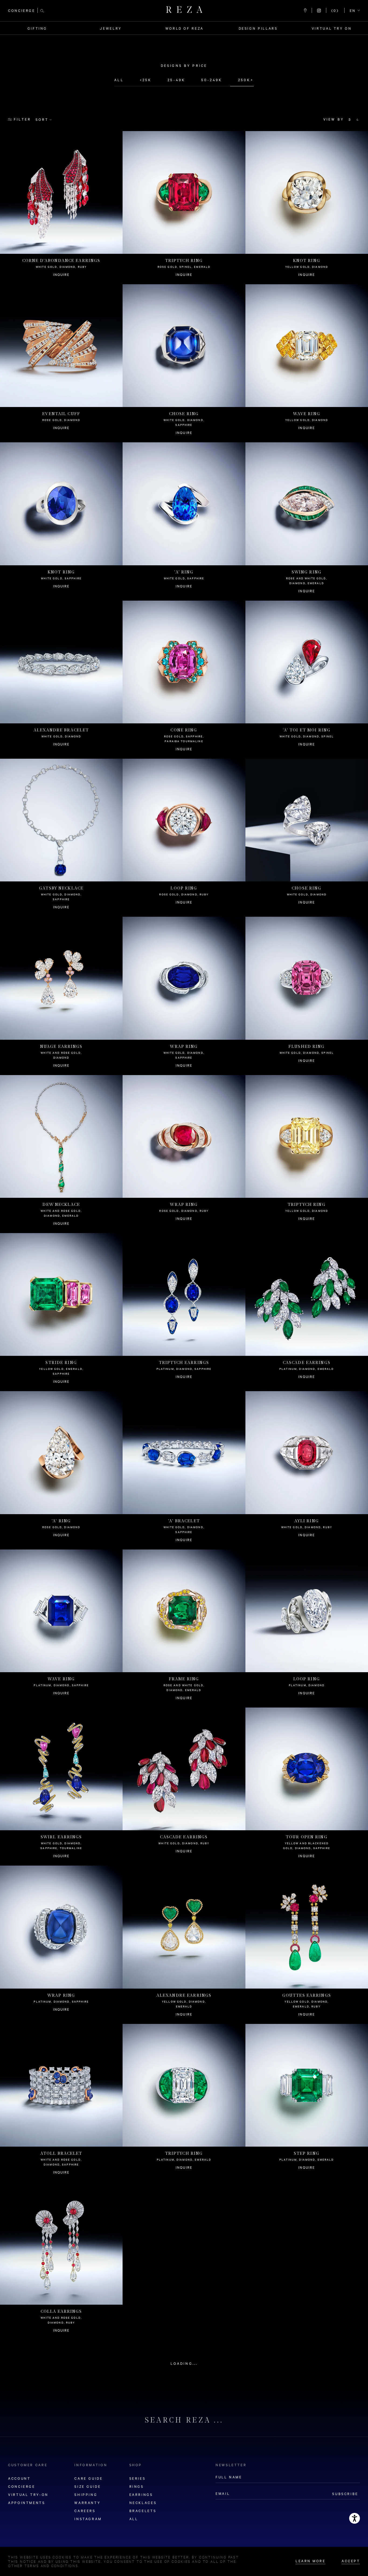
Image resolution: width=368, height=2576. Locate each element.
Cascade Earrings (307, 1370)
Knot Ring (307, 268)
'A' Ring (184, 579)
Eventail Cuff (61, 421)
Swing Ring (307, 582)
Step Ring (307, 2161)
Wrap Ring (184, 1056)
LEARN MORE (310, 2561)
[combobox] (355, 11)
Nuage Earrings (61, 1056)
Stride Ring (61, 1372)
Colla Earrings (61, 2321)
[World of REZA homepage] (184, 11)
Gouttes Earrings (307, 2005)
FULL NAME (229, 2477)
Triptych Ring (184, 268)
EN (353, 11)
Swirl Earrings (61, 1847)
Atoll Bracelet (61, 2163)
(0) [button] (335, 11)
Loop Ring (184, 895)
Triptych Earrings (184, 1370)
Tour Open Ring (307, 1847)
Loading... (184, 2363)
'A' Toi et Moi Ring (307, 737)
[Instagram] (319, 11)
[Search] (42, 10)
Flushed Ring (307, 1054)
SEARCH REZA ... (184, 2421)
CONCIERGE (22, 11)
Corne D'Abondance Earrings (61, 268)
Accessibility (355, 2518)
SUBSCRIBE (345, 2494)
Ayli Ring (307, 1528)
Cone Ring (184, 740)
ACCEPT (351, 2561)
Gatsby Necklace (61, 898)
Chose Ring (184, 423)
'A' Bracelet (184, 1530)
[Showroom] (305, 11)
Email (223, 2493)
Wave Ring (307, 421)
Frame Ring (184, 1689)
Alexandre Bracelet (61, 737)
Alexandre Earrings (184, 2005)
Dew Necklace (61, 1214)
